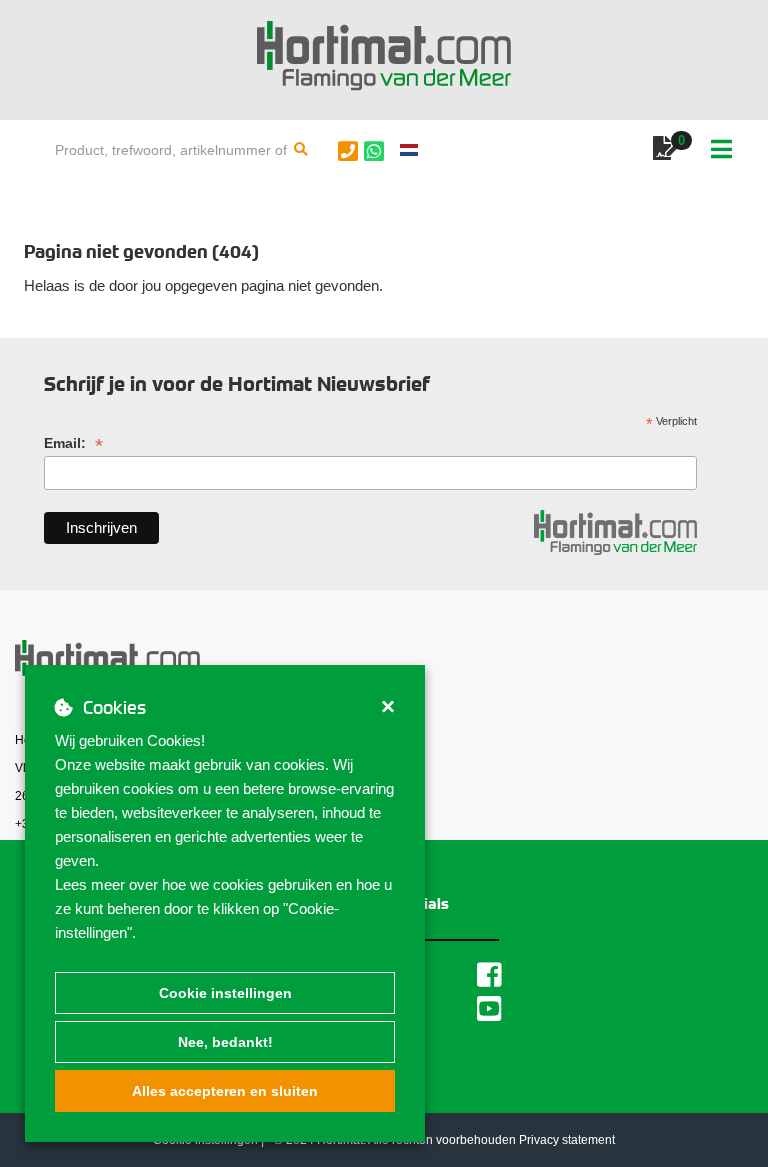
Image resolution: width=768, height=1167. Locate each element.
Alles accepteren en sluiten (225, 1091)
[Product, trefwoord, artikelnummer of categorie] (301, 150)
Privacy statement (567, 1140)
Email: (73, 443)
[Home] (384, 56)
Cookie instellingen (225, 993)
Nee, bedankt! (225, 1042)
